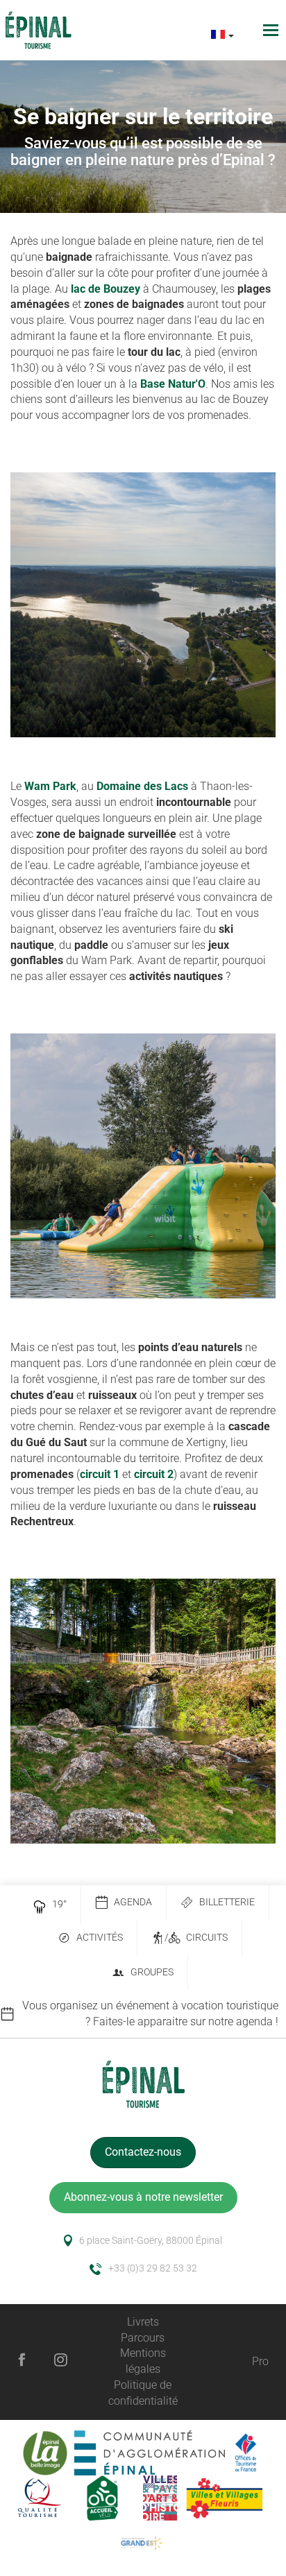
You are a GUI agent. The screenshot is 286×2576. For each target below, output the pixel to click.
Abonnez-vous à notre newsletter (143, 2197)
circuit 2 (154, 1474)
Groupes (152, 1972)
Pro (260, 2361)
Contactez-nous (143, 2152)
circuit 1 (100, 1474)
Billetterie (227, 1902)
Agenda (133, 1902)
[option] (143, 2014)
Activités (100, 1938)
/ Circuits (196, 1938)
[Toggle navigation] (272, 30)
